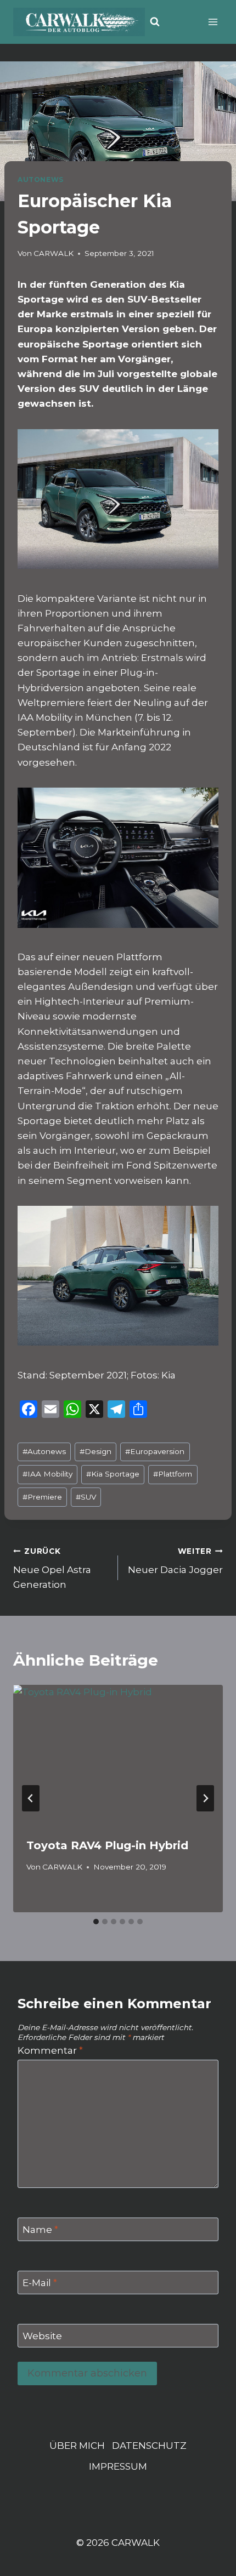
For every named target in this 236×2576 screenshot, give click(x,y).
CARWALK (54, 253)
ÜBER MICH (77, 2446)
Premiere (42, 1497)
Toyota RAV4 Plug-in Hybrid (107, 1845)
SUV (86, 1497)
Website (42, 2336)
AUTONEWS (41, 179)
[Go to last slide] (31, 1798)
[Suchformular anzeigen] (155, 22)
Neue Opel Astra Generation (52, 1569)
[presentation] (118, 1755)
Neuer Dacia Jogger (175, 1561)
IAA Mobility (47, 1474)
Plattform (173, 1474)
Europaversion (155, 1451)
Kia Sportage (113, 1474)
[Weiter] (205, 1798)
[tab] (96, 1922)
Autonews (44, 1451)
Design (95, 1451)
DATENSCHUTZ (149, 2446)
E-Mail (40, 2283)
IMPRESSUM (118, 2466)
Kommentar (50, 2050)
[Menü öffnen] (213, 22)
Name (40, 2230)
